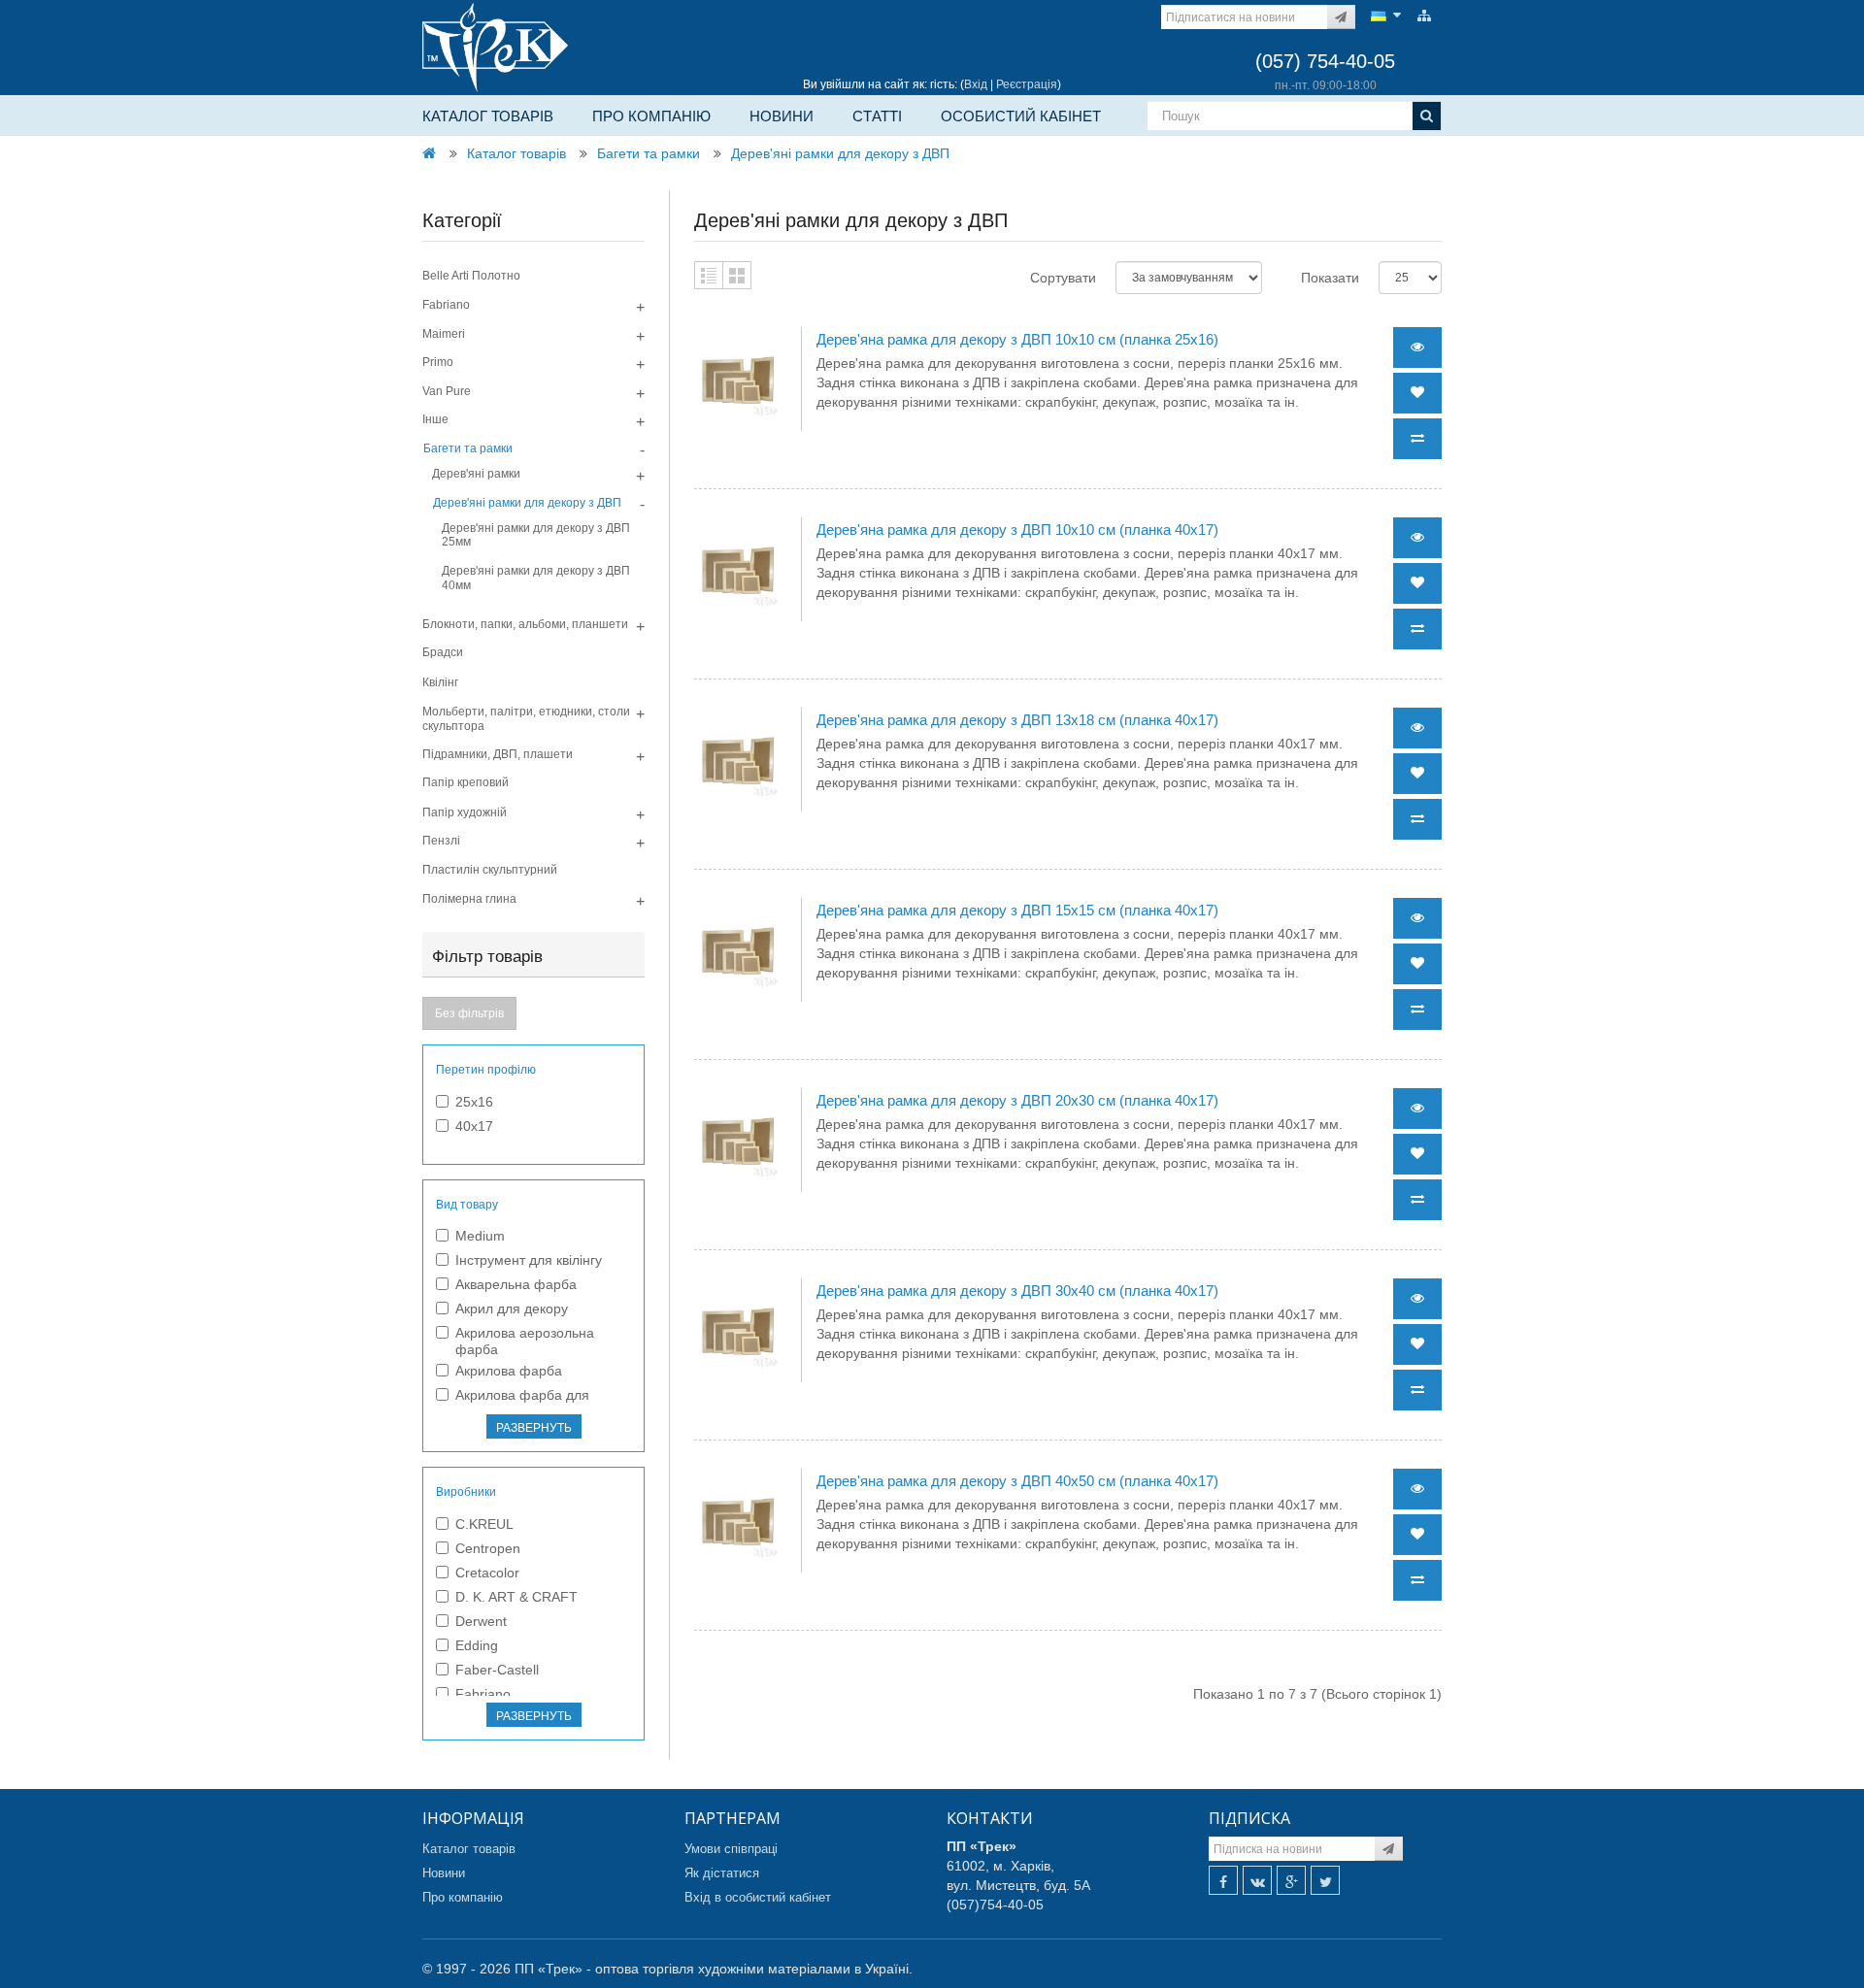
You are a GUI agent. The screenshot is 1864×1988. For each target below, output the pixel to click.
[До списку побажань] (1417, 393)
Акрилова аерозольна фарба (525, 1341)
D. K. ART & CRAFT (516, 1597)
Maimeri (444, 334)
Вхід (976, 84)
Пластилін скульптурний (490, 870)
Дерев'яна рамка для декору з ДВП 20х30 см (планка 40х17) (1017, 1100)
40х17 (474, 1126)
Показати (1330, 278)
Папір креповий (466, 782)
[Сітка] (737, 275)
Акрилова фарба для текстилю (522, 1403)
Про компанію (651, 116)
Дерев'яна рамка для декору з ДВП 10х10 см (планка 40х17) (1017, 530)
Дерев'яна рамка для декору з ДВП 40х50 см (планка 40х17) (1017, 1481)
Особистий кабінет (1021, 116)
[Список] (709, 275)
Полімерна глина (469, 899)
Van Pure (447, 391)
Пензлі (441, 841)
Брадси (443, 652)
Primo (438, 362)
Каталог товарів (488, 116)
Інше (435, 419)
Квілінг (440, 682)
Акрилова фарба (509, 1371)
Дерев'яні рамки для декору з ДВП (840, 153)
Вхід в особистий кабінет (758, 1897)
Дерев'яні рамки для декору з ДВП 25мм (536, 535)
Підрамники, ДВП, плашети (498, 754)
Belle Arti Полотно (471, 276)
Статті (877, 116)
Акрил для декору (512, 1309)
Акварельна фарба (516, 1284)
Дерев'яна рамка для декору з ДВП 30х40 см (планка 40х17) (1017, 1291)
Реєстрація (1027, 84)
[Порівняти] (1417, 439)
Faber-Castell (497, 1670)
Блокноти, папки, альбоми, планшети (525, 624)
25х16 (474, 1102)
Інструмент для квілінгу (529, 1260)
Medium (480, 1236)
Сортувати (1063, 278)
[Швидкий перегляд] (1417, 348)
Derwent (481, 1621)
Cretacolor (487, 1573)
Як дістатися (722, 1873)
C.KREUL (484, 1524)
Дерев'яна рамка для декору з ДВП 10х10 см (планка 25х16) (1017, 339)
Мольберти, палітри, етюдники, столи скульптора (526, 718)
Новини (782, 116)
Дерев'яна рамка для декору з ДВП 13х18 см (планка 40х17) (1017, 720)
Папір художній (465, 812)
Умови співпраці (731, 1849)
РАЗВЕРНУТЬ (534, 1428)
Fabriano (446, 305)
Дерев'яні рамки (476, 474)
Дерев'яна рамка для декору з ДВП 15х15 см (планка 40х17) (1017, 910)
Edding (477, 1645)
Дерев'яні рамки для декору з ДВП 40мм (536, 578)
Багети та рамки (649, 153)
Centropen (488, 1548)
